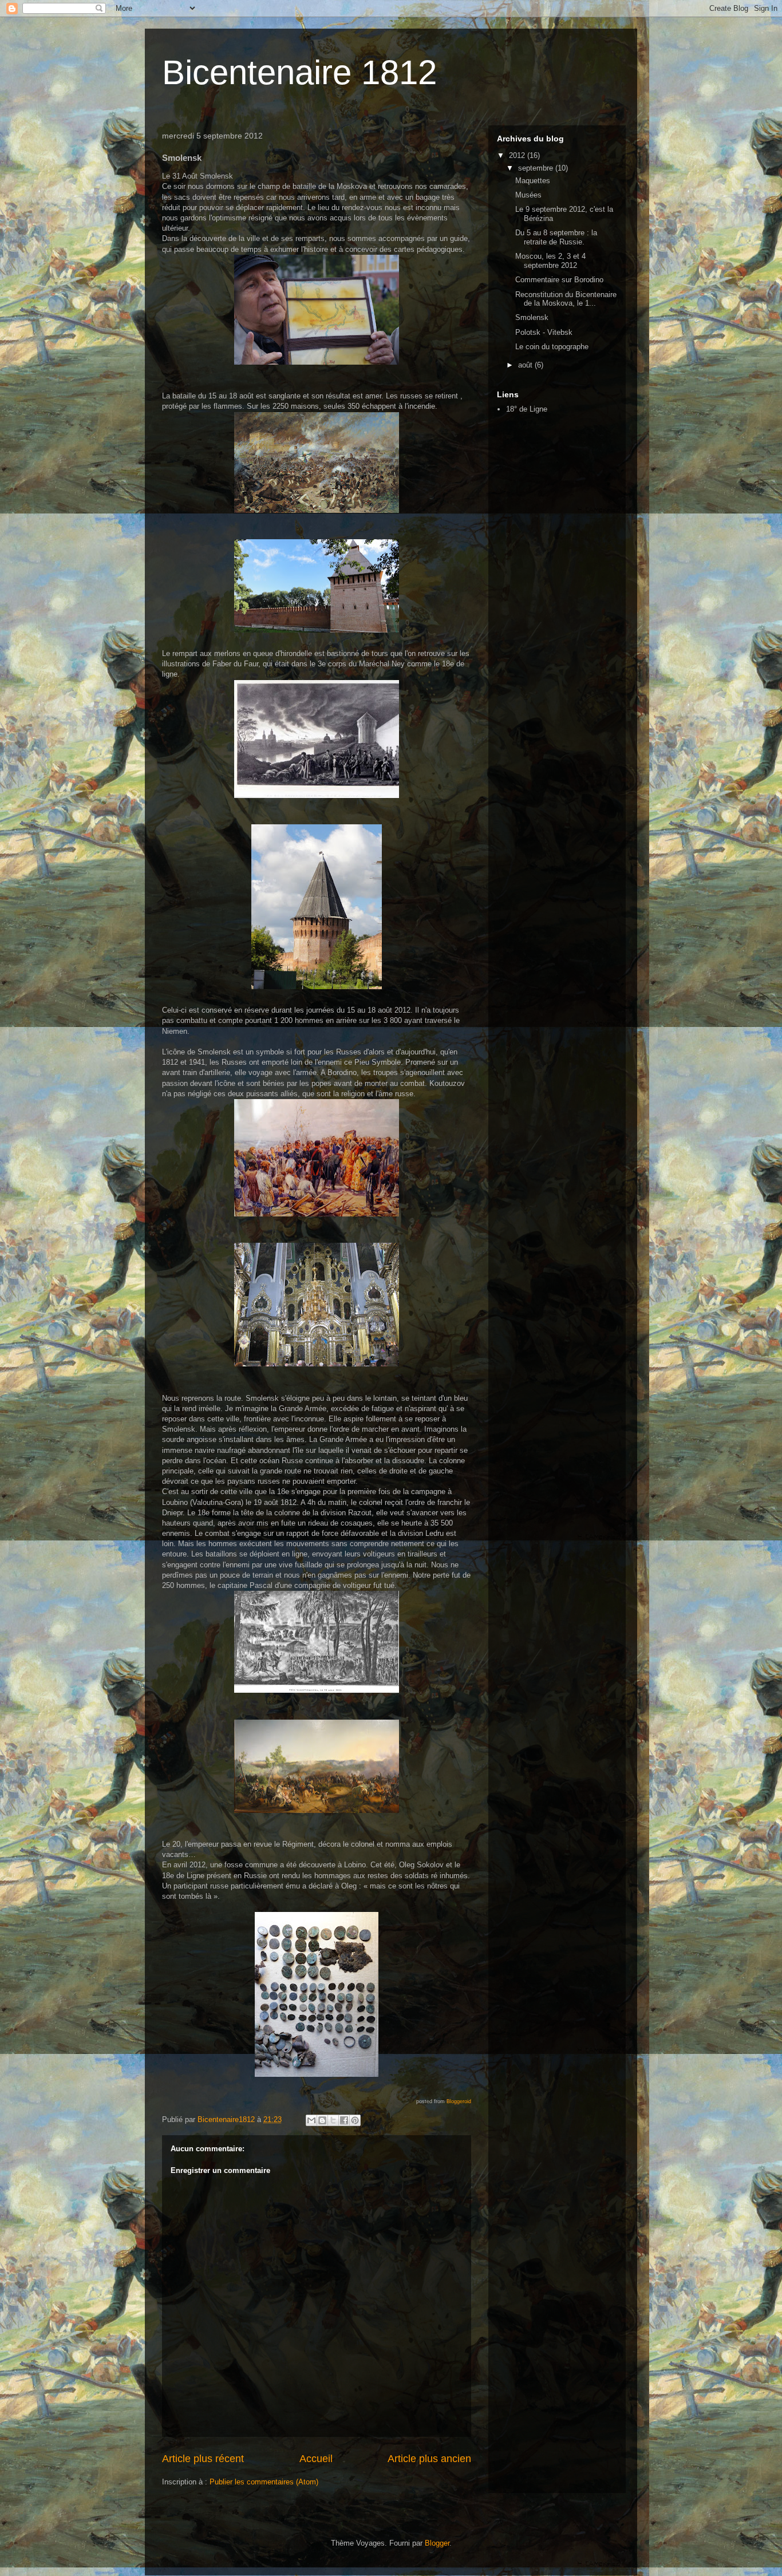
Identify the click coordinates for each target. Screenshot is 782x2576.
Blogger (437, 2543)
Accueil (316, 2459)
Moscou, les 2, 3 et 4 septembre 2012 (550, 261)
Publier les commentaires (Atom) (264, 2482)
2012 (518, 155)
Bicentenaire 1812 (299, 72)
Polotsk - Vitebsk (544, 332)
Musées (528, 195)
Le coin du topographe (552, 347)
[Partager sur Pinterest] (355, 2120)
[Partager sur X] (333, 2120)
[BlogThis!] (322, 2120)
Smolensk (532, 317)
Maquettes (533, 181)
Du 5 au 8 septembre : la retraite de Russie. (556, 237)
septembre (537, 168)
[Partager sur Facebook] (344, 2120)
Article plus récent (203, 2459)
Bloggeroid (459, 2101)
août (526, 365)
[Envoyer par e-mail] (311, 2120)
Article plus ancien (429, 2459)
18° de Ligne (527, 409)
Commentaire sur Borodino (559, 280)
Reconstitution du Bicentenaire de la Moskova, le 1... (566, 299)
